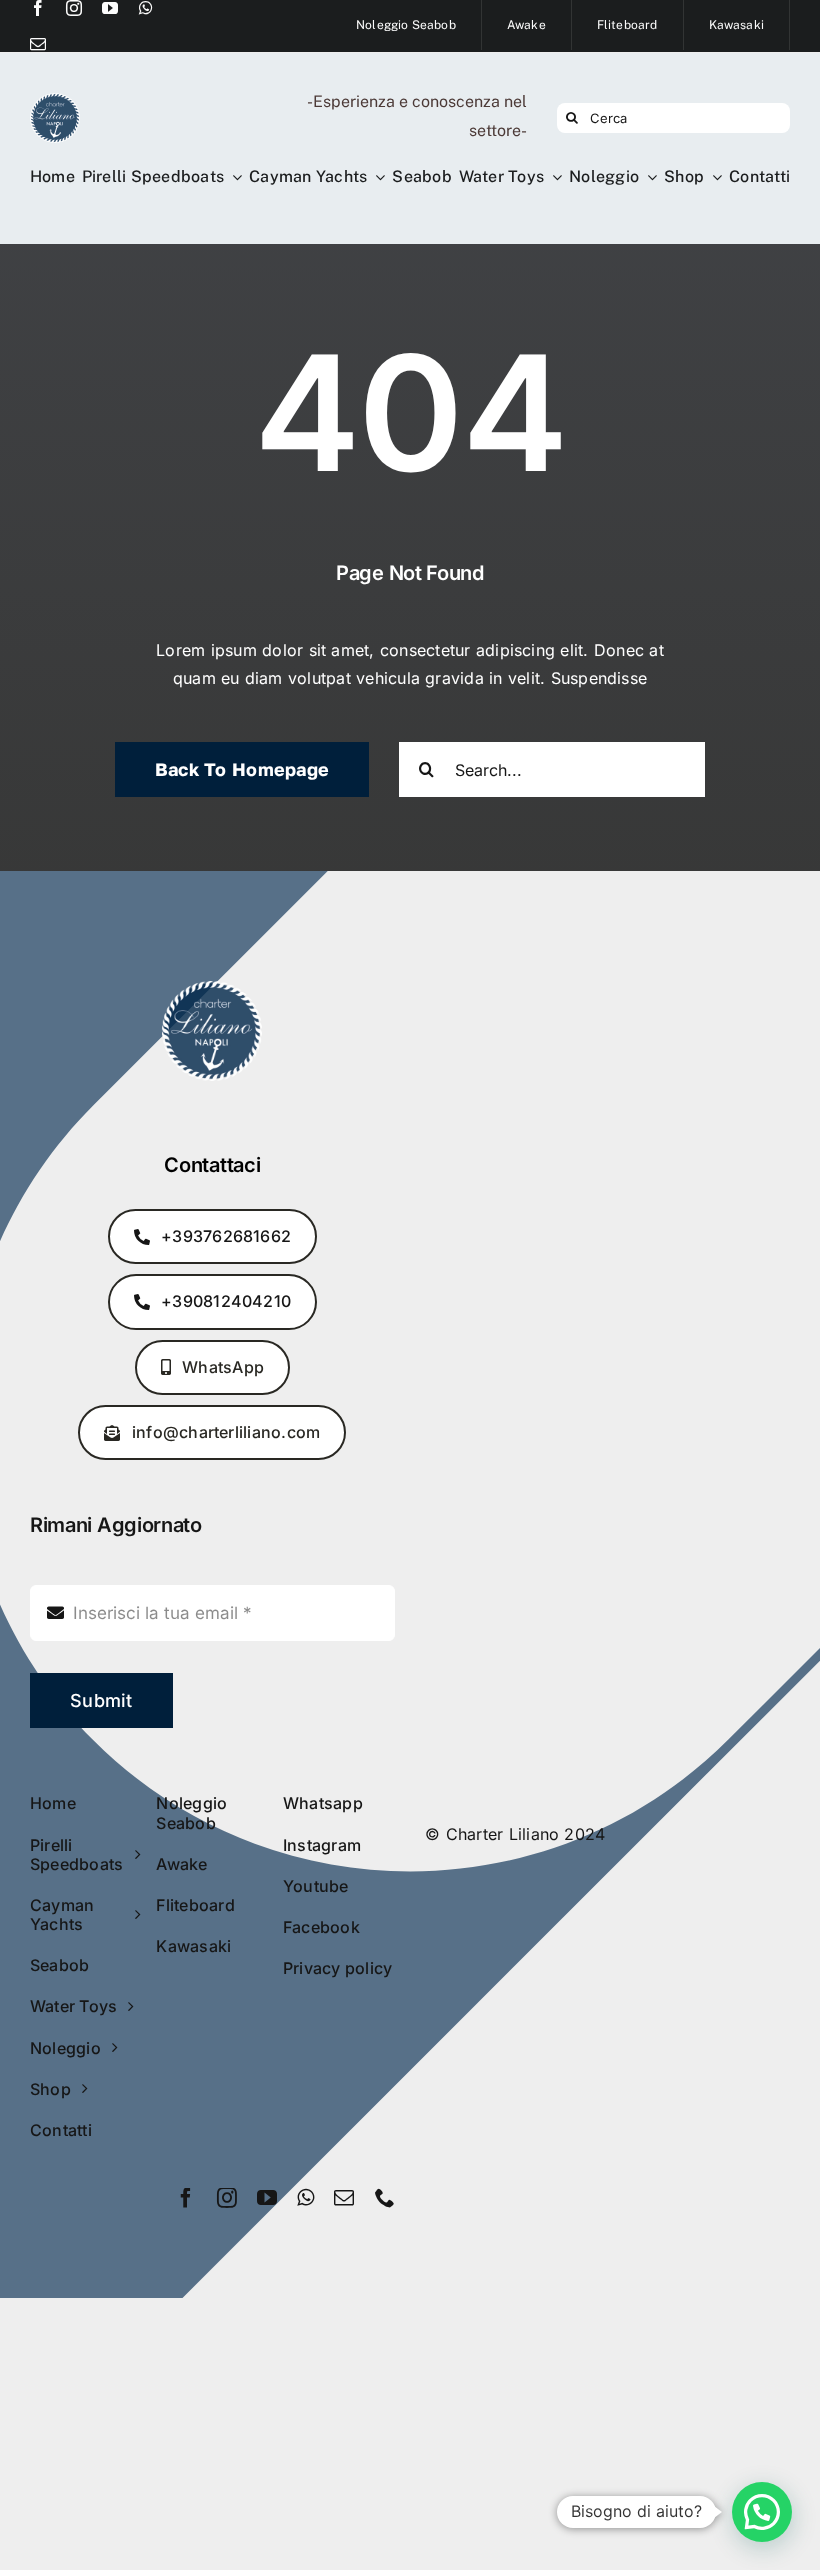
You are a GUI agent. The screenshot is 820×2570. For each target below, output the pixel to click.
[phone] (385, 2198)
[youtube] (110, 8)
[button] (762, 2512)
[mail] (38, 44)
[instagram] (74, 8)
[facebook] (38, 8)
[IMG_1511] (55, 101)
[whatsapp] (146, 8)
